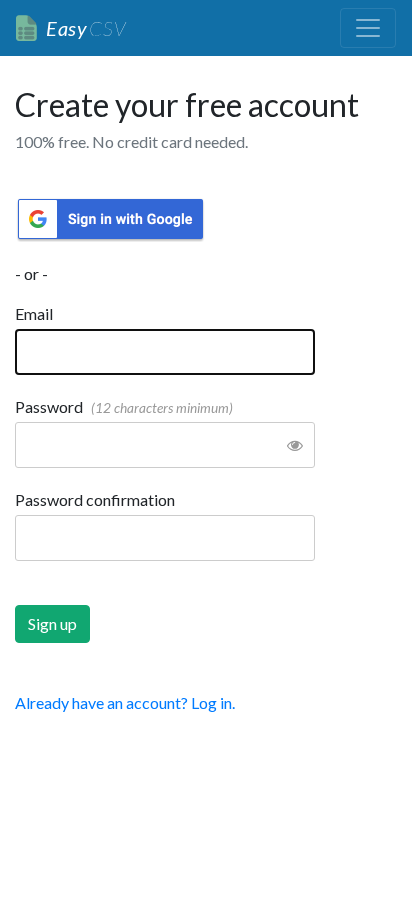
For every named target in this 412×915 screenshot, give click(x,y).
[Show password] (295, 445)
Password (124, 406)
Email (34, 313)
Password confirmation (95, 499)
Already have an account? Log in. (125, 702)
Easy (86, 28)
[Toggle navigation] (368, 28)
